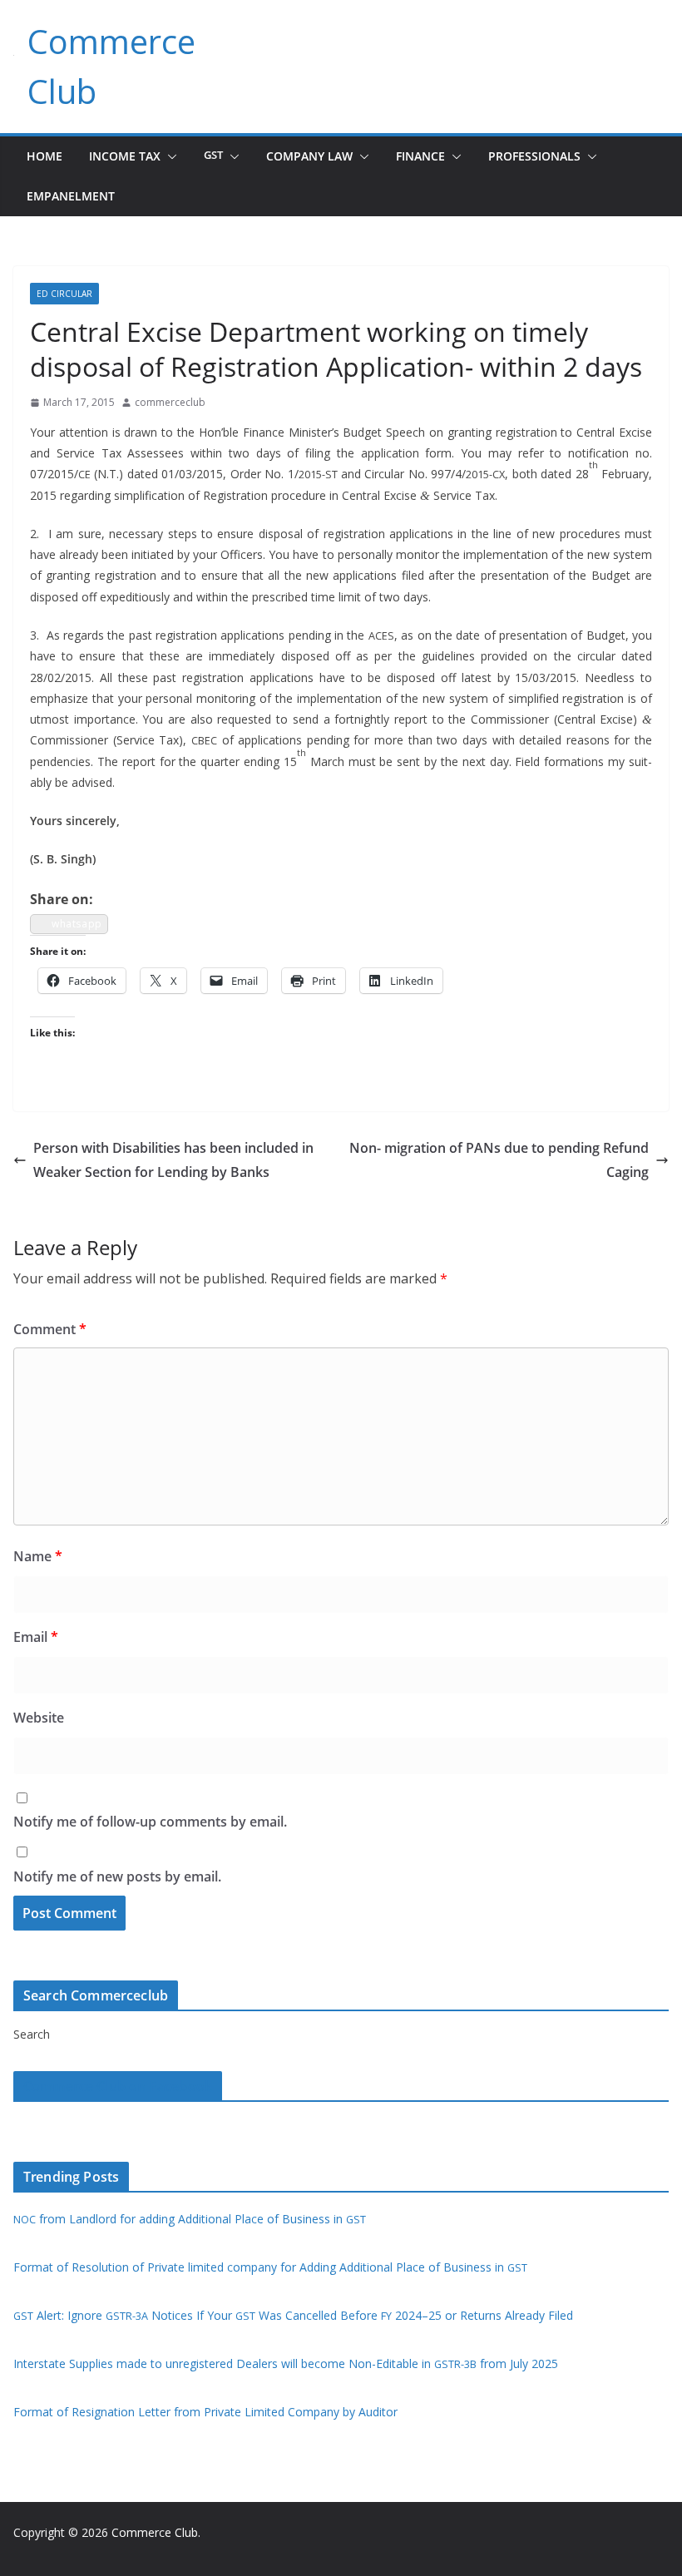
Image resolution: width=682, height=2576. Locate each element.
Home (44, 156)
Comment (50, 1329)
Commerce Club (155, 2532)
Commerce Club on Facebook (118, 2086)
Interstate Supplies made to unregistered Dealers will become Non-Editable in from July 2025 (286, 2363)
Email (36, 1637)
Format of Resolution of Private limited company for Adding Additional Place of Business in (270, 2267)
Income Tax (125, 156)
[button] (169, 156)
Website (39, 1718)
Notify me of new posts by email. (117, 1876)
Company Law (309, 156)
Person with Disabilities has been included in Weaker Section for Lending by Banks (173, 1160)
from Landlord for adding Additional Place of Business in (190, 2219)
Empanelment (71, 196)
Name (38, 1556)
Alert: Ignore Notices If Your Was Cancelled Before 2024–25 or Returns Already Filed (293, 2315)
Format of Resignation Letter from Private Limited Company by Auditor (205, 2412)
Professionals (534, 156)
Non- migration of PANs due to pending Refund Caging (499, 1160)
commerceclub (170, 402)
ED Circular (64, 294)
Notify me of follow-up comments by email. (150, 1822)
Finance (420, 156)
